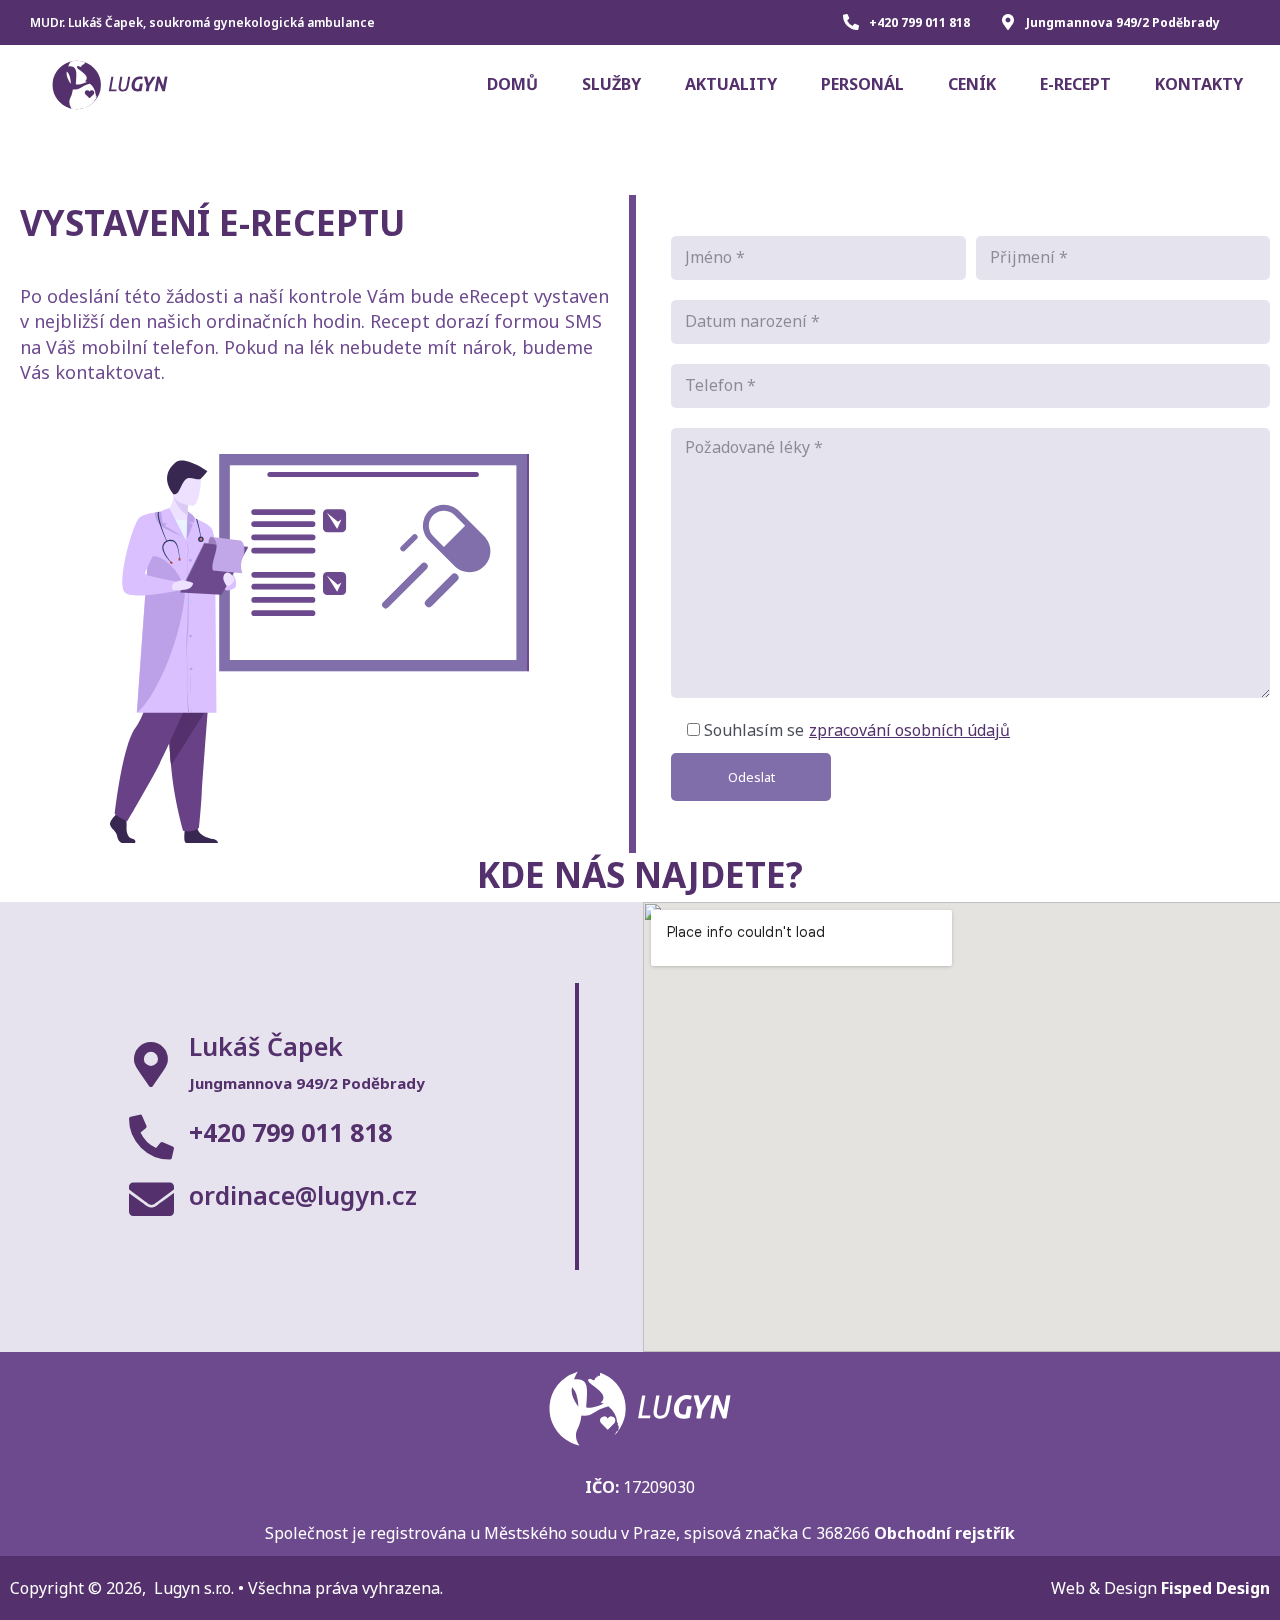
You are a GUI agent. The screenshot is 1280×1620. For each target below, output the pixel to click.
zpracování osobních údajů (909, 730)
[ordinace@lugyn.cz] (151, 1199)
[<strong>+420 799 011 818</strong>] (151, 1137)
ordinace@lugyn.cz (303, 1195)
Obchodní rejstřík (944, 1533)
